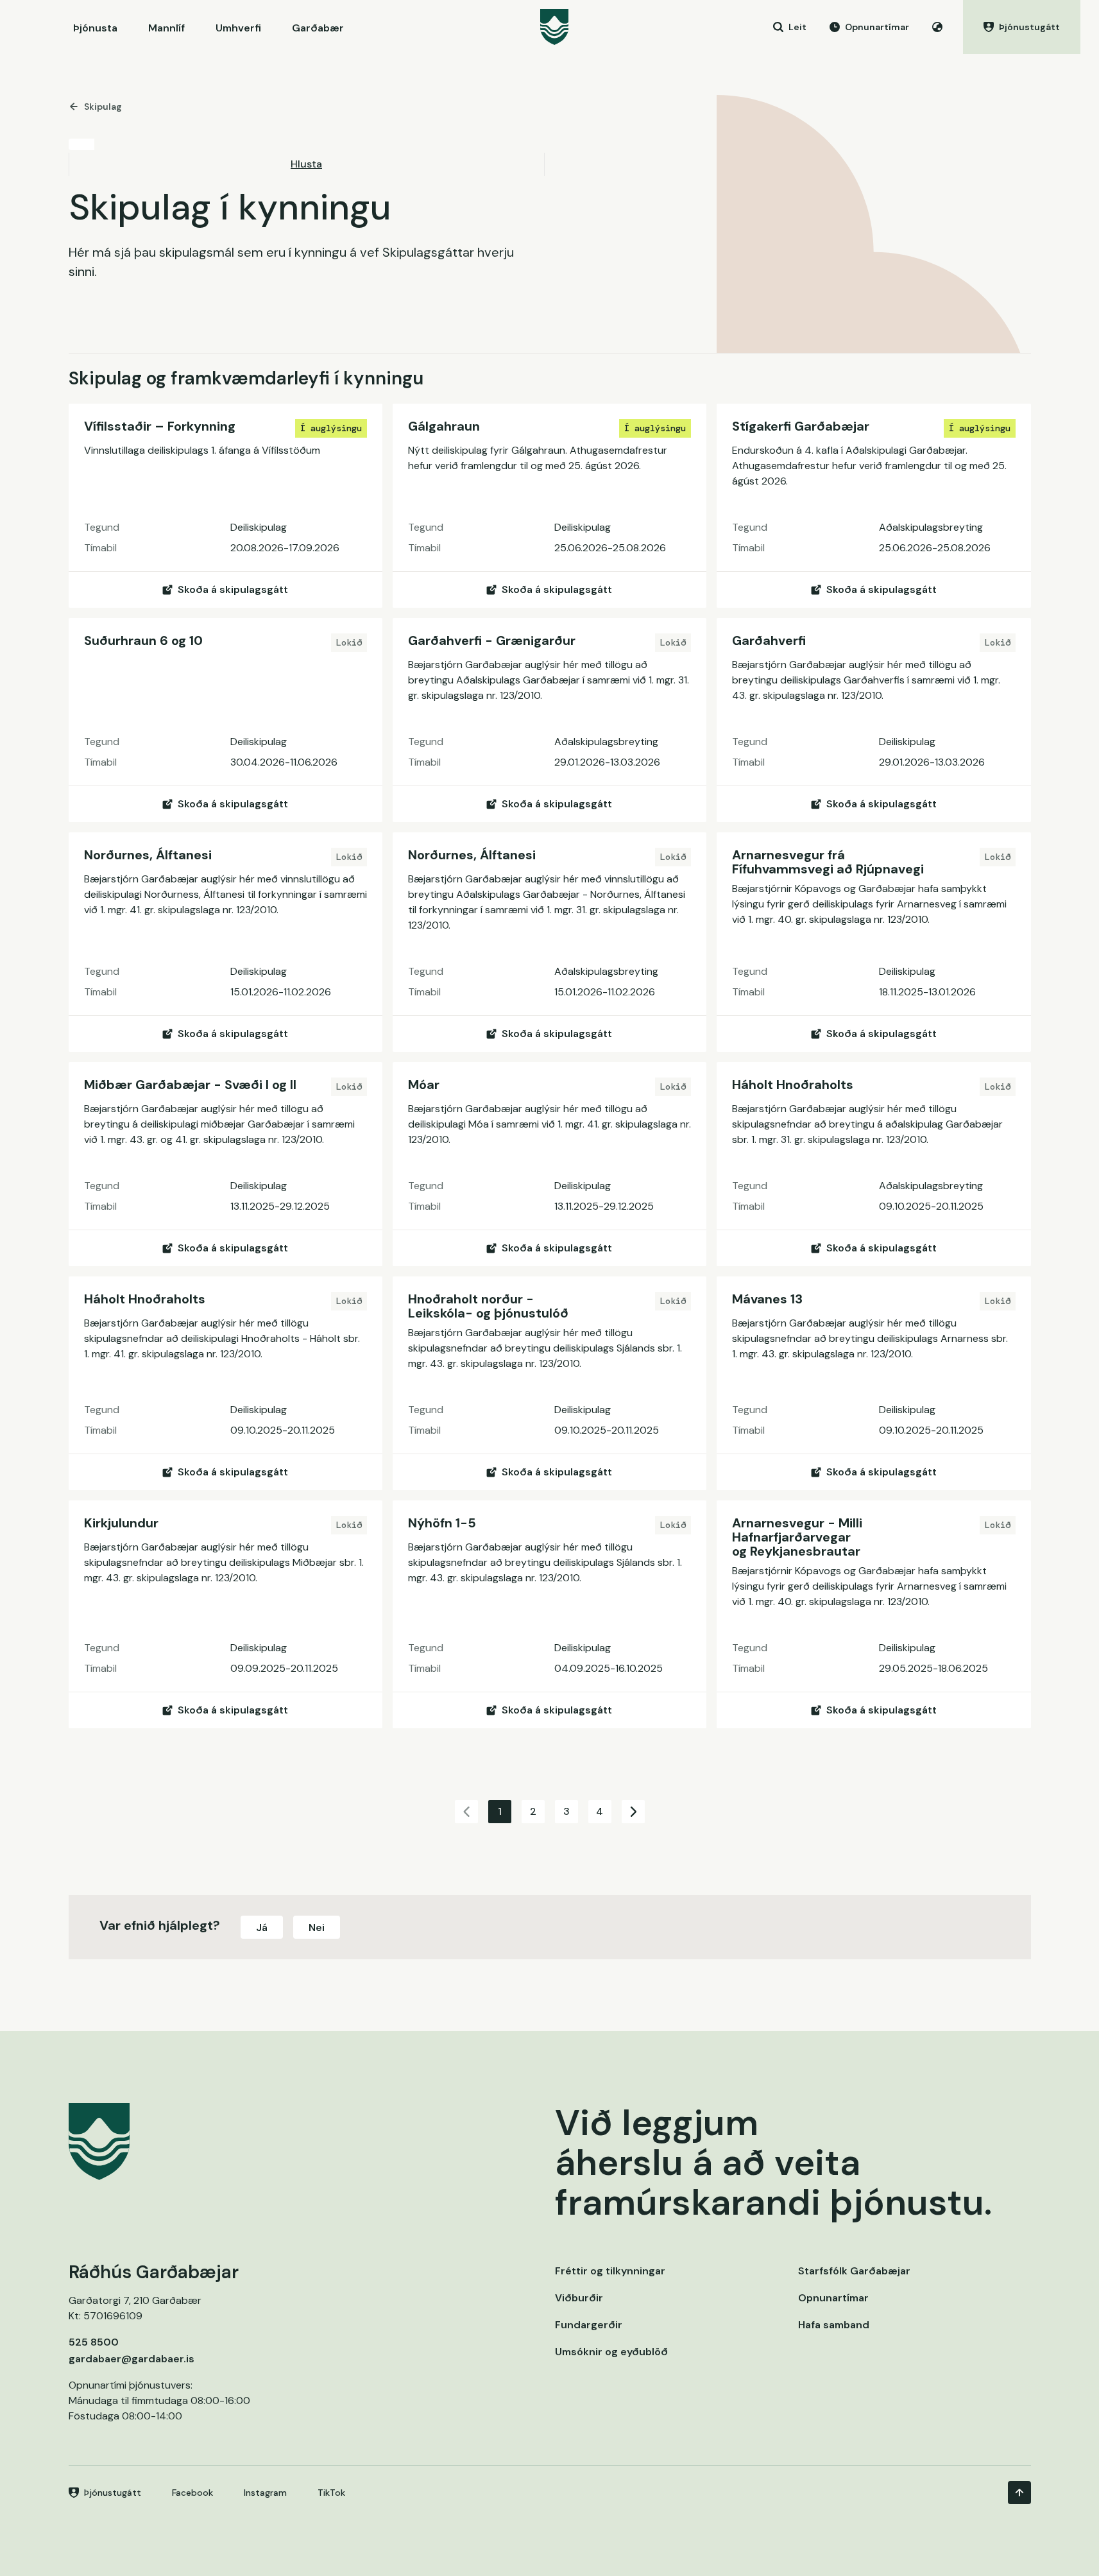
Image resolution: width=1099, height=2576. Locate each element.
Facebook (192, 2493)
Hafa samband (834, 2325)
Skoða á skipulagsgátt (233, 589)
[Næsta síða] (633, 1812)
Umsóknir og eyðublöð (611, 2352)
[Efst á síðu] (1019, 2493)
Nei (317, 1928)
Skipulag (103, 107)
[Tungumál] (937, 27)
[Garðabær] (554, 27)
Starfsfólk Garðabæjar (854, 2271)
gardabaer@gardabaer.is (132, 2359)
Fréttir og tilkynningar (610, 2271)
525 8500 (94, 2342)
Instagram (265, 2493)
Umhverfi (238, 28)
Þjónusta (95, 28)
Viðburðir (579, 2298)
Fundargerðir (589, 2325)
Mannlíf (166, 28)
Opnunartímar (833, 2298)
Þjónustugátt (113, 2493)
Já (262, 1928)
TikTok (331, 2493)
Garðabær (318, 28)
